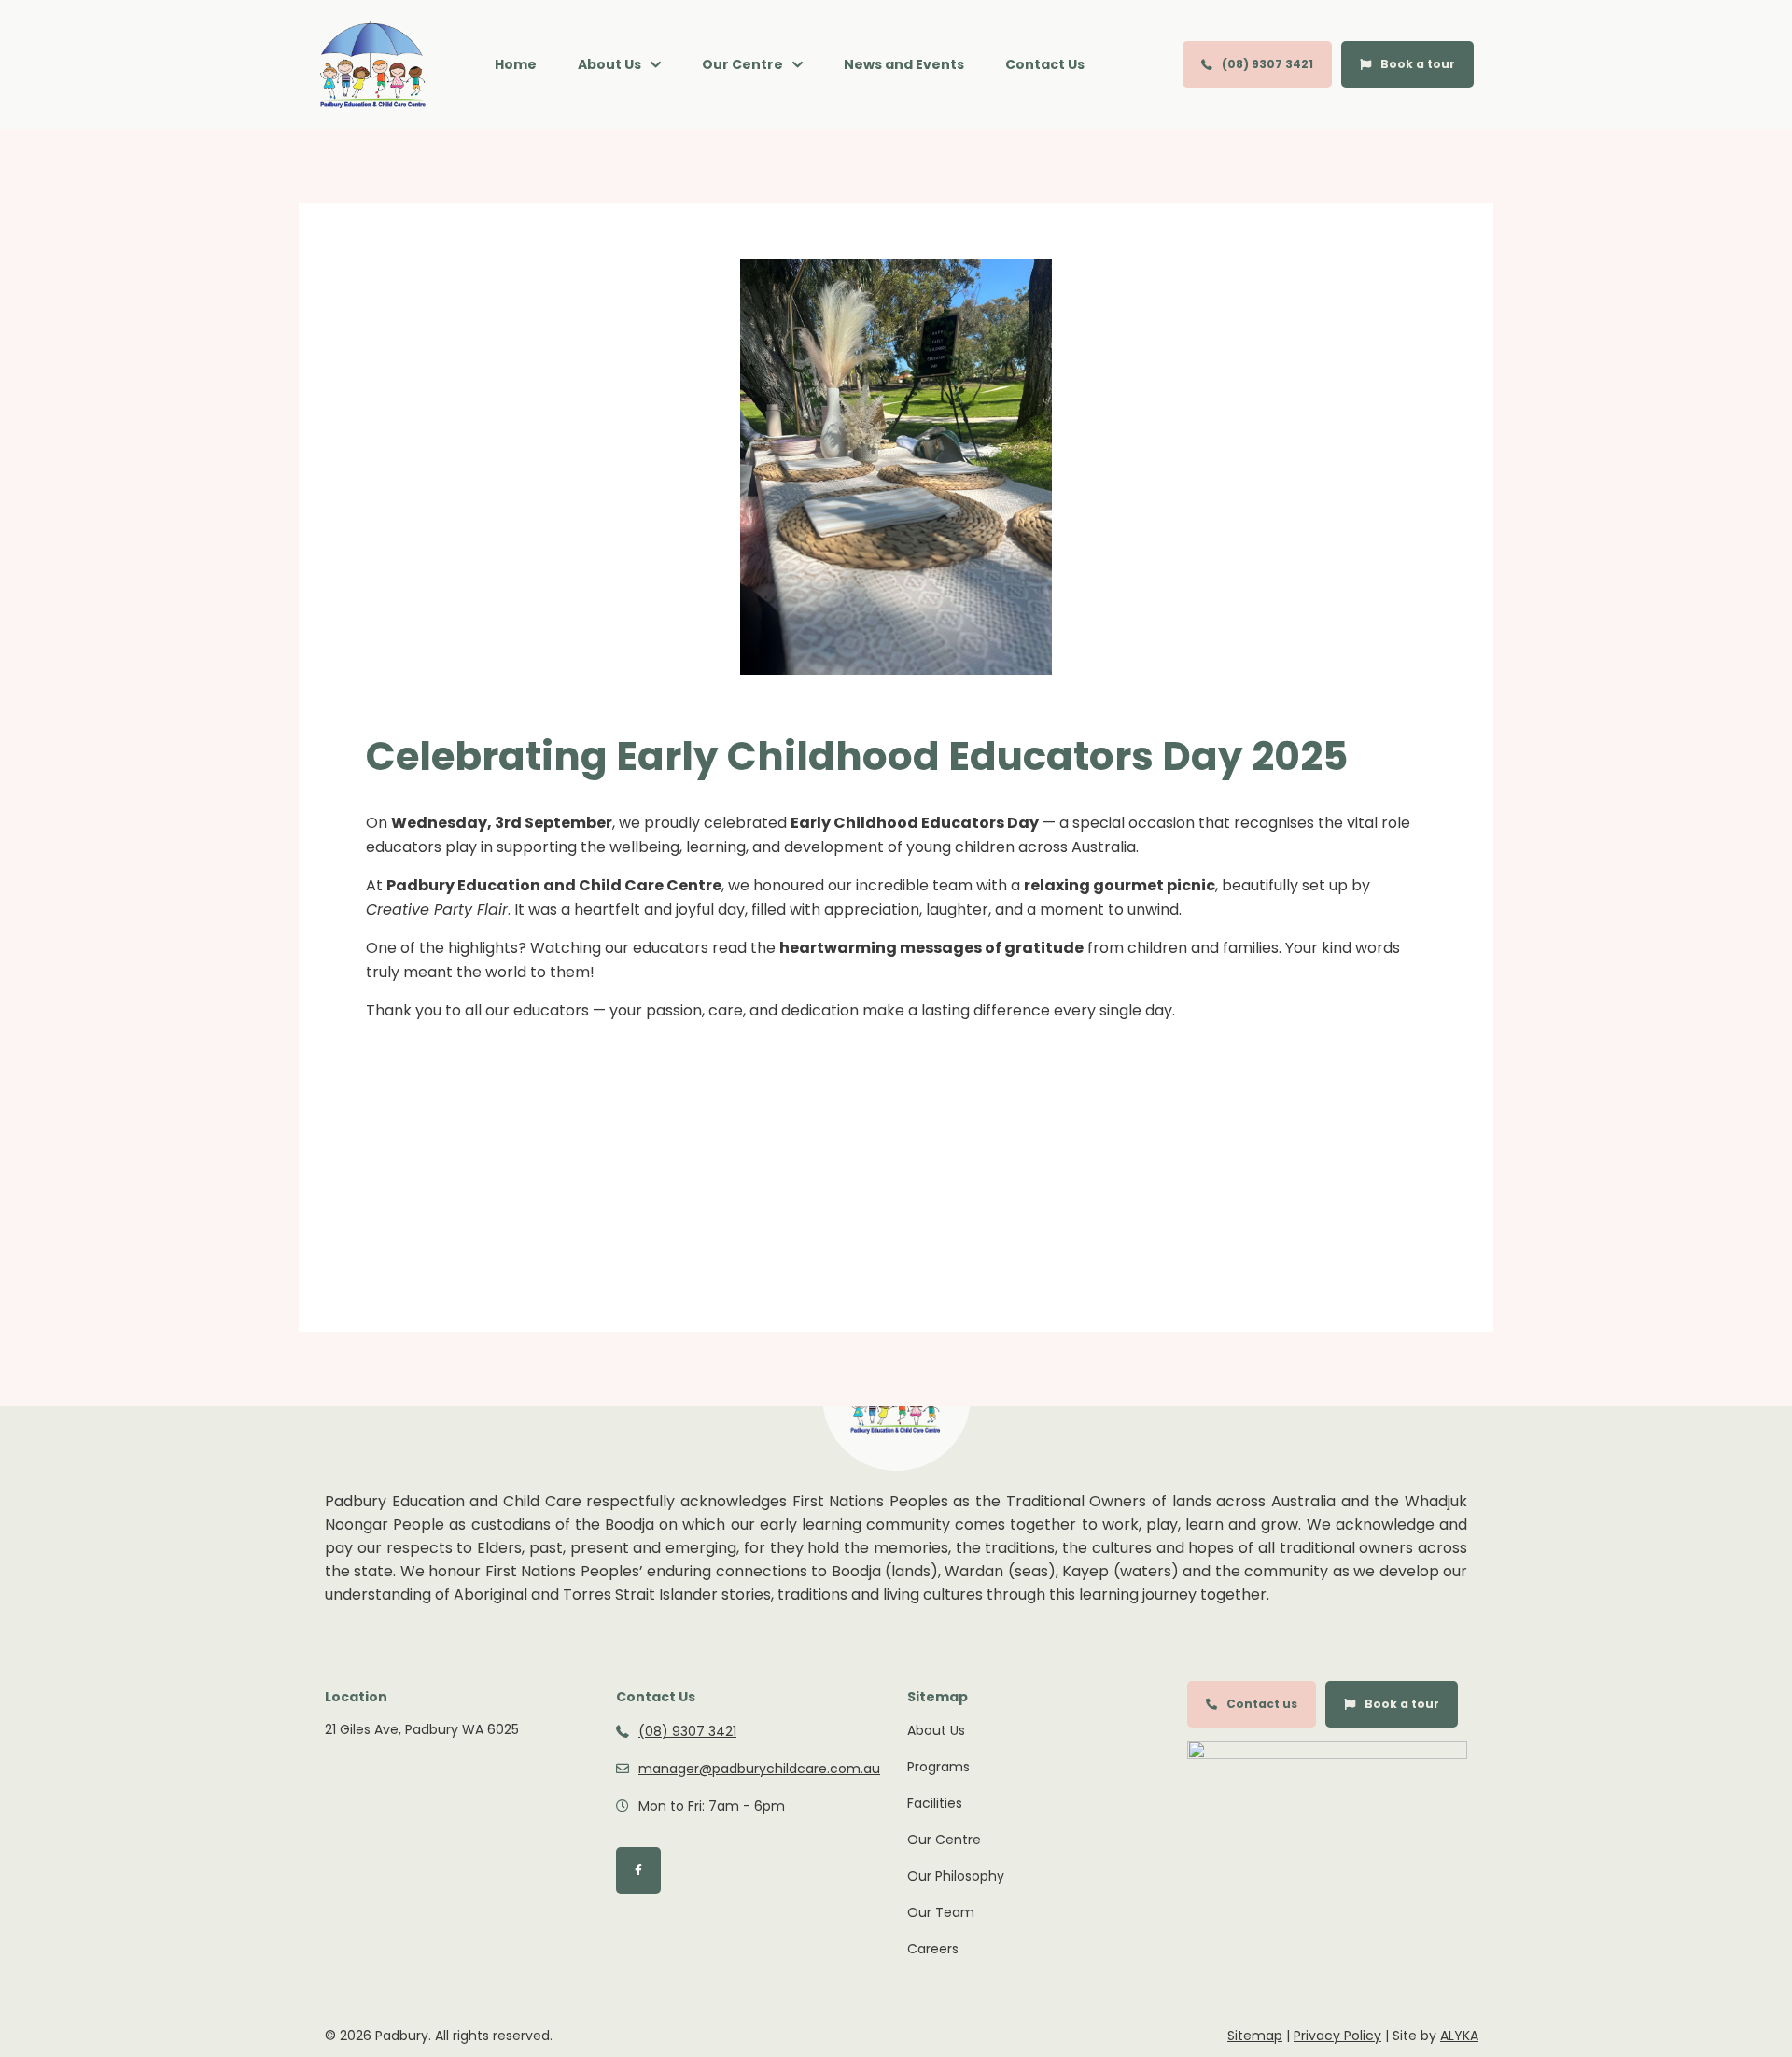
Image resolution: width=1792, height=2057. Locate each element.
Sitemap (1255, 2036)
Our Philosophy (956, 1876)
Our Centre (944, 1840)
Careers (933, 1949)
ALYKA (1459, 2036)
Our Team (941, 1912)
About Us (936, 1730)
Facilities (935, 1803)
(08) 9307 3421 (687, 1731)
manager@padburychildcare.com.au (759, 1769)
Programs (938, 1767)
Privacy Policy (1337, 2036)
